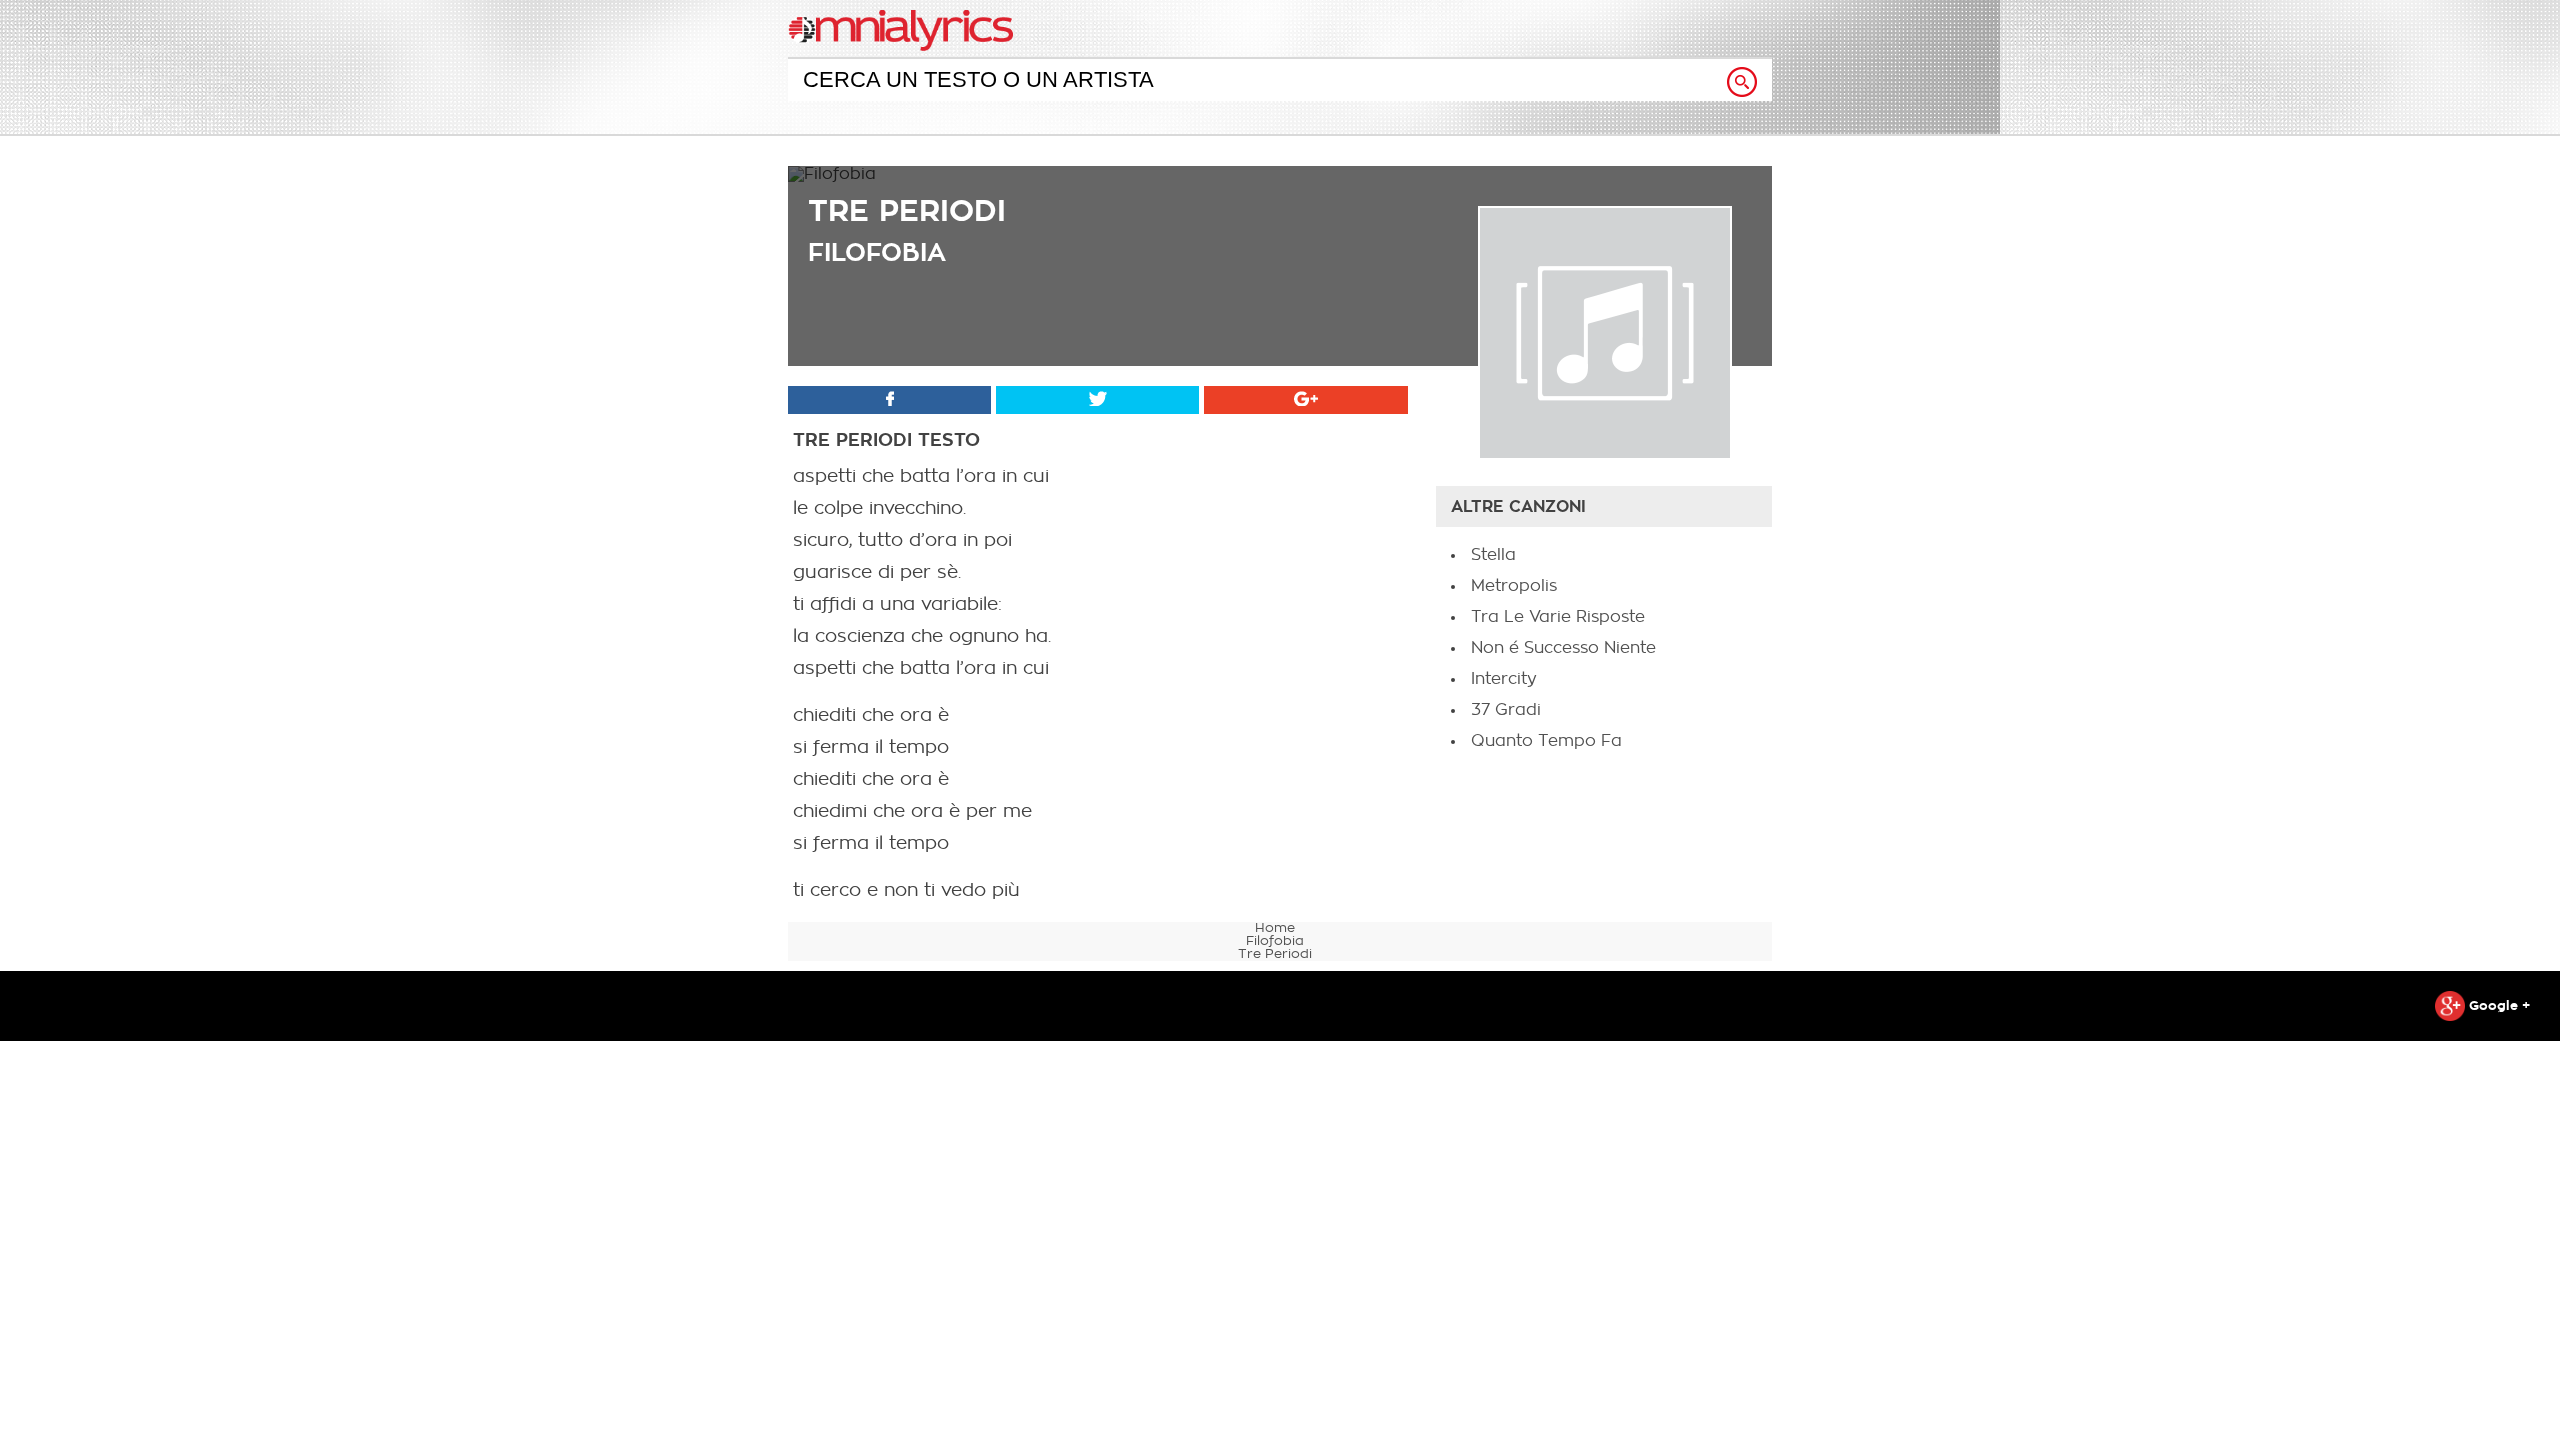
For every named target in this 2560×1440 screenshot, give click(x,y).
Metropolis (1514, 586)
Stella (1493, 555)
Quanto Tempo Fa (1546, 741)
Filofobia (877, 252)
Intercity (1504, 679)
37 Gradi (1506, 710)
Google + (2497, 1005)
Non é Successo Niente (1563, 648)
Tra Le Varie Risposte (1558, 617)
